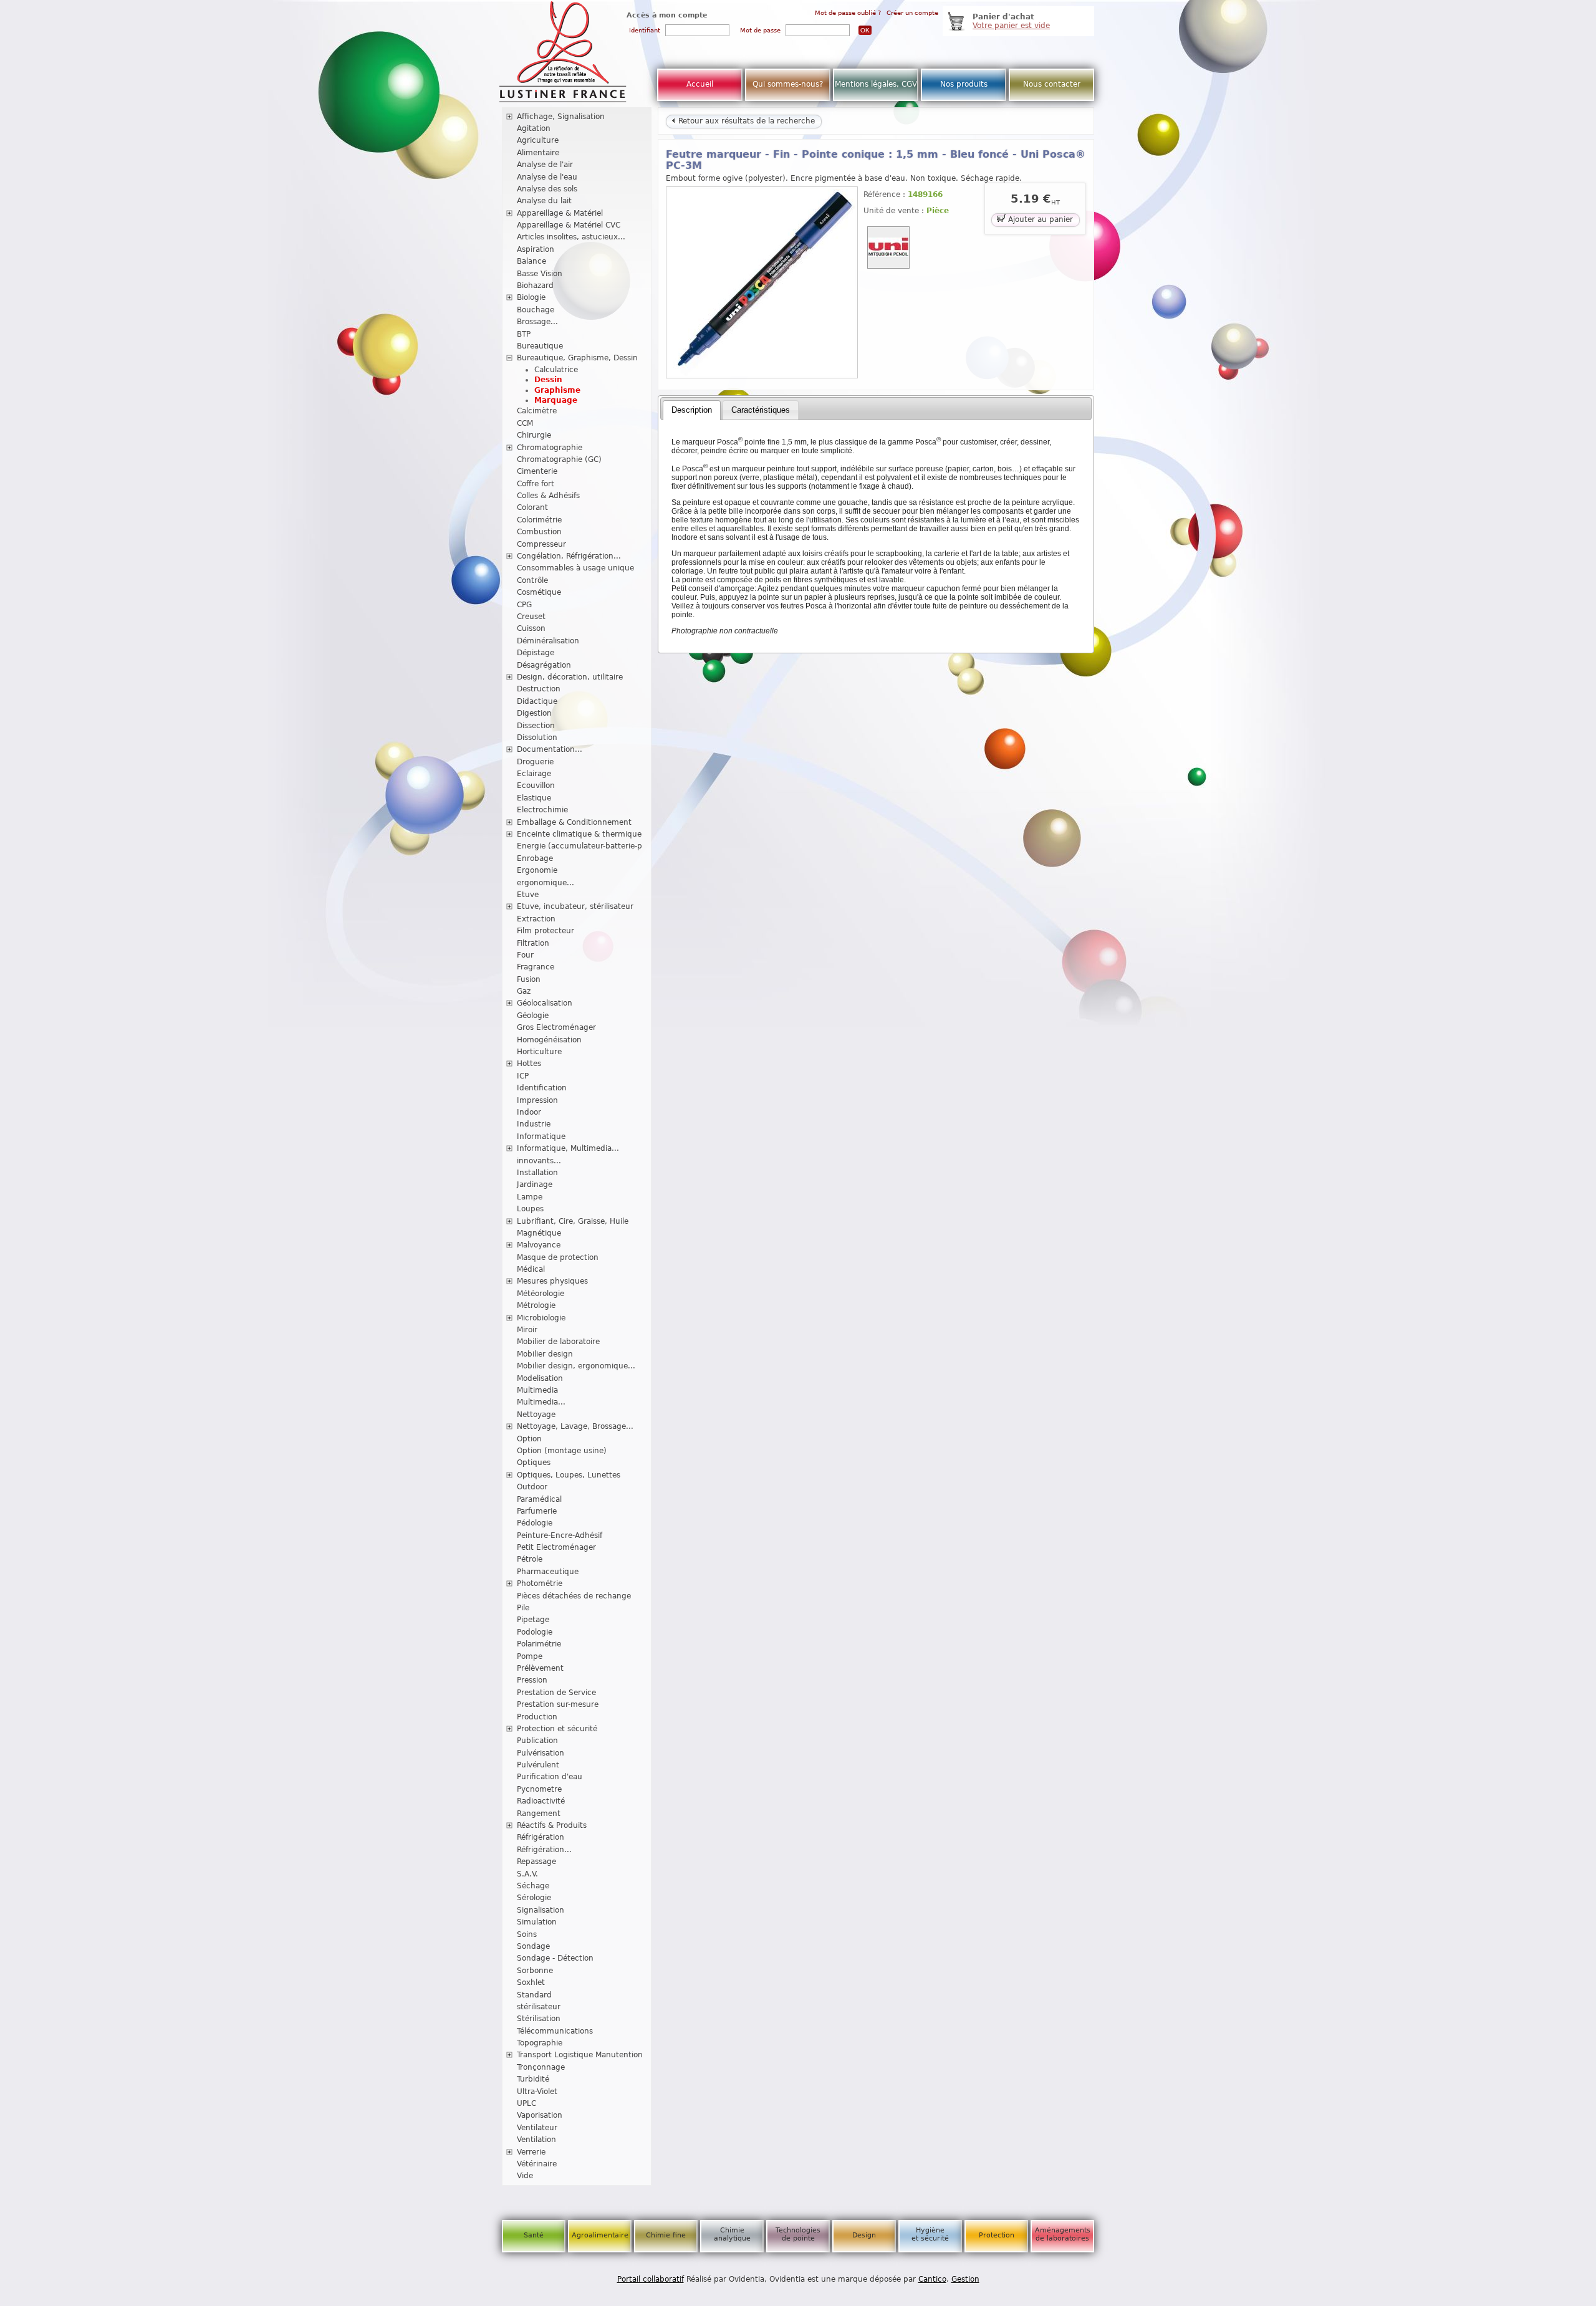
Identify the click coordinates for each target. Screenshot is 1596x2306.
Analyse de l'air (545, 165)
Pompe (530, 1656)
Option (529, 1439)
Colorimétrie (539, 520)
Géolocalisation (545, 1003)
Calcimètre (537, 411)
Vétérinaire (537, 2164)
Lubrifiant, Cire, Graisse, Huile (573, 1221)
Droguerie (535, 762)
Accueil (700, 84)
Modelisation (540, 1378)
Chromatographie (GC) (559, 459)
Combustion (539, 532)
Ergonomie (537, 870)
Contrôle (532, 580)
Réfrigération (541, 1837)
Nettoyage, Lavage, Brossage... (575, 1426)
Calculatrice (556, 370)
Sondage (533, 1946)
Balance (531, 261)
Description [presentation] (692, 410)
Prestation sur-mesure (558, 1704)
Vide (525, 2176)
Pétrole (530, 1559)
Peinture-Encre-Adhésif (560, 1535)
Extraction (536, 919)
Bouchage (536, 310)
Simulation (537, 1922)
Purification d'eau (550, 1777)
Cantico (932, 2279)
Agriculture (538, 140)
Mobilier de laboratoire (558, 1342)
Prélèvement (540, 1668)
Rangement (539, 1814)
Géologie (533, 1016)
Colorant (532, 507)
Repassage (536, 1862)
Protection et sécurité (557, 1729)
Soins (527, 1934)
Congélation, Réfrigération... (569, 556)
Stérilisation (539, 2019)
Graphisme (557, 390)
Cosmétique (539, 592)
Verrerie (531, 2152)
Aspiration (536, 249)
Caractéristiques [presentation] (761, 410)
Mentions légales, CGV (876, 84)
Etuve (528, 895)
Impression (537, 1100)
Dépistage (536, 653)
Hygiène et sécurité (930, 2234)
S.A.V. (527, 1874)
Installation (537, 1173)
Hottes (529, 1064)
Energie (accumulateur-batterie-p (579, 846)
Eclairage (534, 774)
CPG (524, 605)
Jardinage (535, 1184)
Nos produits (964, 84)
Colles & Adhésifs (548, 496)
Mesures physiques (552, 1281)
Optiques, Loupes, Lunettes (569, 1475)
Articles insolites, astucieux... (571, 237)
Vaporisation (540, 2115)
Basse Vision (540, 274)
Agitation (534, 128)
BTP (524, 334)
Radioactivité (541, 1801)
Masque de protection (558, 1257)
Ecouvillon (536, 785)
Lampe (530, 1197)
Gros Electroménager (556, 1027)
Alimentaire (538, 153)
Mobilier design (545, 1354)
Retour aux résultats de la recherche (745, 121)
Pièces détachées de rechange (574, 1596)
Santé (534, 2235)
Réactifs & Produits (552, 1825)
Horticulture (539, 1052)
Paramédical (539, 1499)
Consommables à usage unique (575, 568)
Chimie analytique (732, 2234)
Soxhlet (531, 1982)
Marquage (556, 400)
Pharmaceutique (548, 1572)
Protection (997, 2235)
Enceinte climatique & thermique (579, 834)
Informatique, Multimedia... (568, 1148)
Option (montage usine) (562, 1451)
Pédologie (535, 1523)
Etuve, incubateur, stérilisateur (575, 906)
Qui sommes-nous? (788, 84)
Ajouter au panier (1039, 219)
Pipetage (533, 1620)
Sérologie (534, 1898)
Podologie (535, 1632)
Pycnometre (539, 1789)
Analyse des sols (547, 189)
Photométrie (540, 1583)
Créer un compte (912, 13)
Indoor (529, 1112)
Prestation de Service (556, 1693)
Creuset (531, 617)
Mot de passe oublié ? (848, 13)
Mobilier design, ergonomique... (576, 1366)
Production (537, 1717)
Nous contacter (1052, 84)
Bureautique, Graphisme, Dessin (577, 358)
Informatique (541, 1136)
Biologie (531, 297)
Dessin (548, 380)
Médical (531, 1269)
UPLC (526, 2103)
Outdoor (532, 1487)
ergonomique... (546, 883)
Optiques (534, 1463)
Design (864, 2235)
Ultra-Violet (537, 2092)
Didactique (537, 701)
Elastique (534, 798)
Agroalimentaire (600, 2235)
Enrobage (535, 858)
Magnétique (539, 1233)
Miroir (527, 1330)
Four (525, 955)
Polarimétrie (539, 1644)
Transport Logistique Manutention (580, 2055)
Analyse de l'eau (547, 177)
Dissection (536, 726)
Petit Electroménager (556, 1547)
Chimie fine (666, 2235)
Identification (542, 1088)
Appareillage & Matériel (560, 213)
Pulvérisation (541, 1753)
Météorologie (541, 1294)
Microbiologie (541, 1318)
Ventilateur (537, 2128)
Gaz (524, 991)
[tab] (692, 410)
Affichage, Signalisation (561, 117)
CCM (525, 423)
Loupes (530, 1209)
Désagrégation (544, 665)
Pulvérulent (538, 1765)
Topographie (540, 2043)
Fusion (529, 979)
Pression (532, 1680)
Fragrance (536, 967)
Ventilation (536, 2140)
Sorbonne (535, 1971)
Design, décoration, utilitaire (570, 677)
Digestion (534, 713)
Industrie (534, 1124)
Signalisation (541, 1910)
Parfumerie (537, 1511)
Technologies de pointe (798, 2234)
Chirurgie (534, 435)
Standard (534, 1995)
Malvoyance (539, 1245)
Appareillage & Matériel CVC (569, 225)
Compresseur (541, 544)
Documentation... (550, 749)
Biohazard (535, 286)
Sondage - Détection (555, 1958)
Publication (537, 1741)
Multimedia (537, 1390)
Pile (523, 1608)
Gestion (965, 2279)
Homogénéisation (549, 1040)
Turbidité (533, 2079)
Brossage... (537, 322)
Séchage (533, 1886)
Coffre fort (536, 484)
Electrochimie (542, 810)
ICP (523, 1076)
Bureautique (540, 346)
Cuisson (531, 628)
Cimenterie (537, 471)
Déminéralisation (548, 641)
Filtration (533, 943)
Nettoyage (536, 1415)
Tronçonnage (541, 2067)
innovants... (539, 1161)
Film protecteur (546, 931)
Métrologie (536, 1305)
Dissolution (537, 737)
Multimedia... (541, 1402)
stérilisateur (539, 2007)
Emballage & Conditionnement (574, 822)
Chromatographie (550, 448)
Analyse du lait (544, 201)
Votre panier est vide (1011, 26)
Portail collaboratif (651, 2279)
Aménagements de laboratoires (1063, 2234)
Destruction (539, 689)
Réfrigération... (544, 1850)
